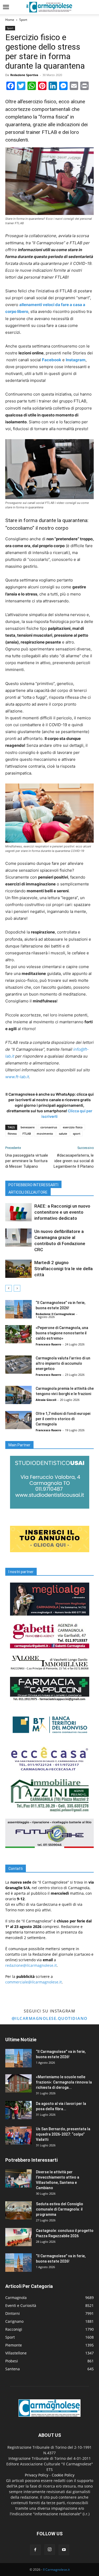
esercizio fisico (73, 1127)
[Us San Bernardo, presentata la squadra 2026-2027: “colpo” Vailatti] (18, 2135)
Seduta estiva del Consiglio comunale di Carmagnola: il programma (60, 2209)
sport (77, 1134)
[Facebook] (35, 2550)
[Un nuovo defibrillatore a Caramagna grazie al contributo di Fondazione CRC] (18, 1238)
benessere (28, 1127)
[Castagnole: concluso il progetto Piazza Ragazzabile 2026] (18, 2237)
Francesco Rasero (48, 1344)
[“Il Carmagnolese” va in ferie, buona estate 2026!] (18, 1309)
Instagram (76, 360)
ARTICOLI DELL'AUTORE (28, 1192)
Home (10, 20)
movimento (45, 1134)
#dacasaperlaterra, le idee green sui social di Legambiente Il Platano (74, 1161)
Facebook (52, 360)
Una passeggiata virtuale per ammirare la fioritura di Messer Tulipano (27, 1161)
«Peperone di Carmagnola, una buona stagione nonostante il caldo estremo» (62, 1333)
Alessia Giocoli (46, 1400)
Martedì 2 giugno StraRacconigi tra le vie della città (63, 1269)
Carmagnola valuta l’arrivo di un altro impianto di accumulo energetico (63, 1363)
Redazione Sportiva (24, 75)
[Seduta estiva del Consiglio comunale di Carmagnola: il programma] (18, 2210)
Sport (23, 20)
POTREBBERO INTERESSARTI (33, 1185)
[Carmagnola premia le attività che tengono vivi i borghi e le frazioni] (18, 1395)
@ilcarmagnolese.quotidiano (50, 2018)
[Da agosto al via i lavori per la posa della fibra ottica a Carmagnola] (18, 2110)
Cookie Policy (63, 2475)
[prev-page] (9, 1288)
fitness (12, 1134)
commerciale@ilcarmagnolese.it (34, 1982)
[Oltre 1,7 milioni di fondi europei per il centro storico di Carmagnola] (18, 1420)
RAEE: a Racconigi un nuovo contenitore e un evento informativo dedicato (62, 1212)
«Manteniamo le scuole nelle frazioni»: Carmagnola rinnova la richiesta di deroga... (64, 2082)
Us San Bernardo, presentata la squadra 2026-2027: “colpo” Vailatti (63, 2134)
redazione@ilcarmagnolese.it (31, 1965)
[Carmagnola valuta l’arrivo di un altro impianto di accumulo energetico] (18, 1365)
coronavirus (49, 1127)
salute (63, 1134)
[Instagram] (50, 2550)
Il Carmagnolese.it (56, 2570)
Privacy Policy (37, 2475)
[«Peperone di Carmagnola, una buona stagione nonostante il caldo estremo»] (18, 1334)
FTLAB (27, 1134)
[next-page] (17, 1288)
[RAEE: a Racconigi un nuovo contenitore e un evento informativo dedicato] (18, 1212)
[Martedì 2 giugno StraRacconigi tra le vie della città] (18, 1269)
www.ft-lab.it (17, 1077)
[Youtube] (64, 2550)
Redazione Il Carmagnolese (55, 1314)
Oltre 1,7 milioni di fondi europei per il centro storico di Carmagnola (63, 1419)
